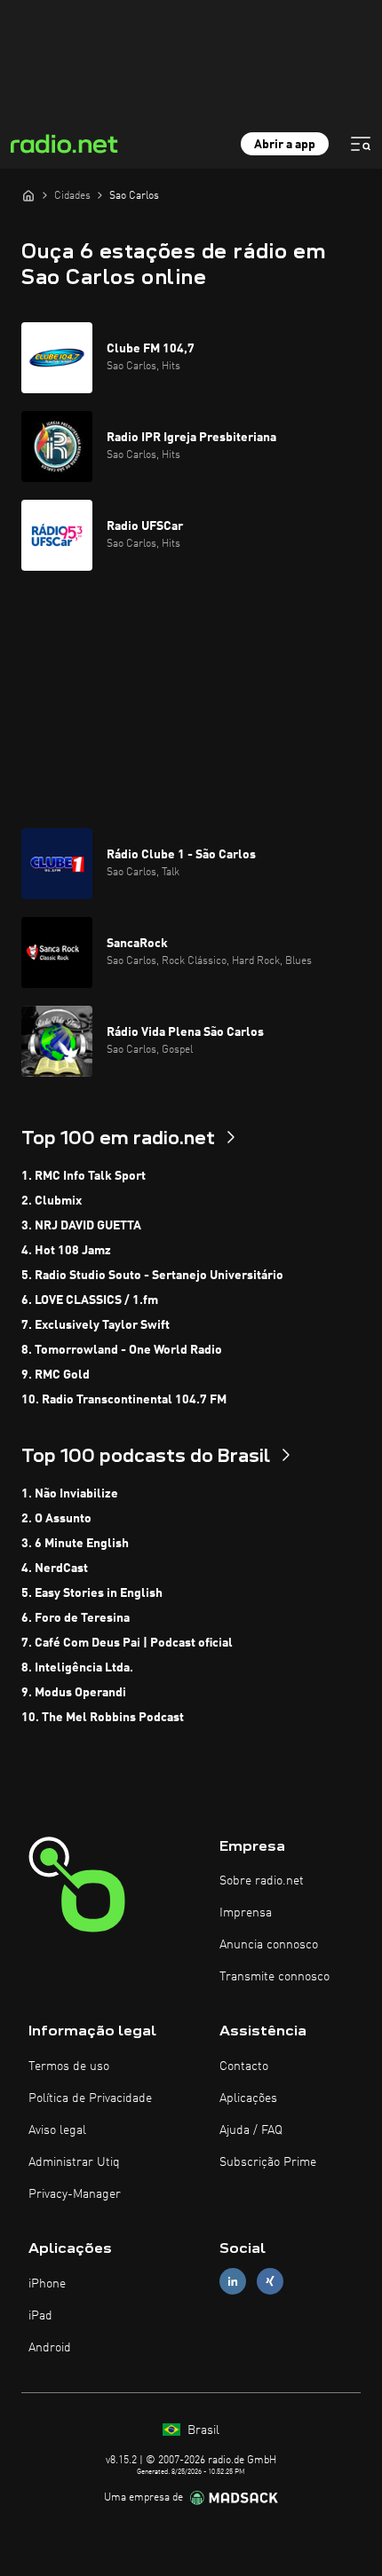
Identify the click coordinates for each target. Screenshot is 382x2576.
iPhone (47, 2284)
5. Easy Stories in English (92, 1593)
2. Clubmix (52, 1201)
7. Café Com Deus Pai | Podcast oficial (127, 1643)
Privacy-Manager (75, 2194)
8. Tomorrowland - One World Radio (122, 1350)
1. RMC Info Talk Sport (84, 1176)
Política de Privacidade (90, 2098)
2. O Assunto (56, 1519)
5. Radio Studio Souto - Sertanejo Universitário (152, 1276)
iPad (40, 2316)
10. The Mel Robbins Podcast (103, 1718)
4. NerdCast (55, 1569)
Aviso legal (57, 2130)
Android (50, 2348)
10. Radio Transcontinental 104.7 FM (124, 1400)
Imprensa (246, 1913)
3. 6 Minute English (75, 1544)
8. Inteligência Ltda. (77, 1668)
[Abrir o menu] (361, 144)
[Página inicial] (28, 195)
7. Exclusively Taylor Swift (95, 1325)
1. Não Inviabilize (70, 1494)
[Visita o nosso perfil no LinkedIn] (233, 2282)
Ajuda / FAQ (251, 2130)
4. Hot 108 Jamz (66, 1251)
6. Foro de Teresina (76, 1618)
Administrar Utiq (74, 2162)
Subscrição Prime (268, 2162)
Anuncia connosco (269, 1945)
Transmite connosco (275, 1977)
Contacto (244, 2066)
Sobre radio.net (262, 1881)
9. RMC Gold (56, 1375)
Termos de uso (69, 2066)
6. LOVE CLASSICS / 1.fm (90, 1300)
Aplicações (248, 2098)
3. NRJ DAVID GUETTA (81, 1226)
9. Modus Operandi (74, 1693)
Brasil (202, 2430)
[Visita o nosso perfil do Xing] (270, 2282)
